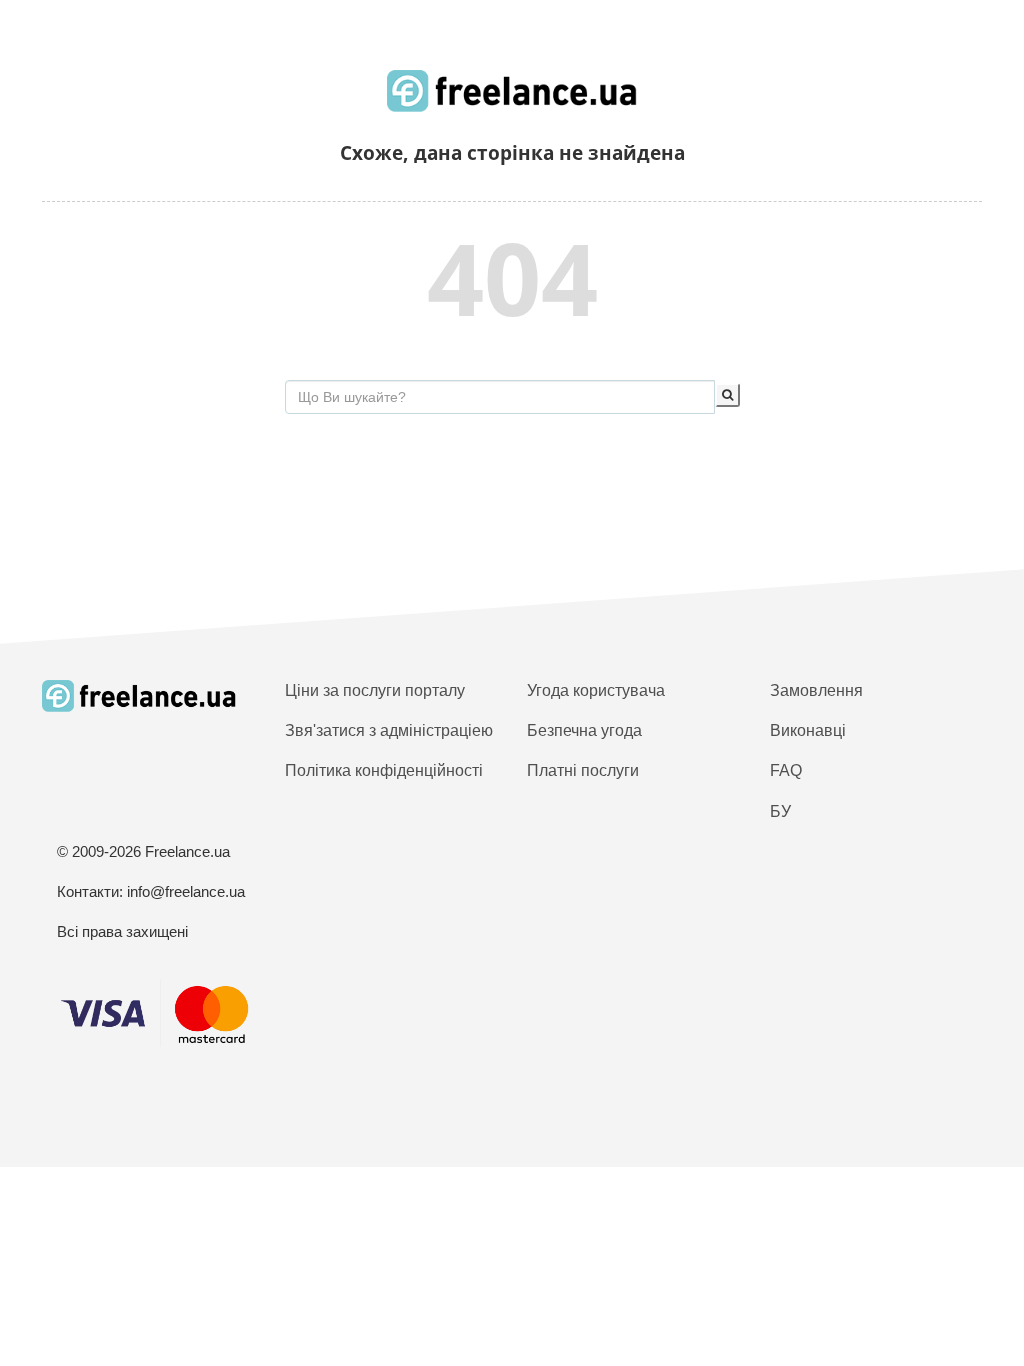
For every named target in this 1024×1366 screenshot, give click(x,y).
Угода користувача (596, 690)
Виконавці (808, 730)
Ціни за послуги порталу (375, 690)
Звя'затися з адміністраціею (389, 730)
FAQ (786, 770)
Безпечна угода (584, 730)
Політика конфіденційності (384, 770)
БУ (780, 811)
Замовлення (816, 690)
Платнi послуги (583, 770)
